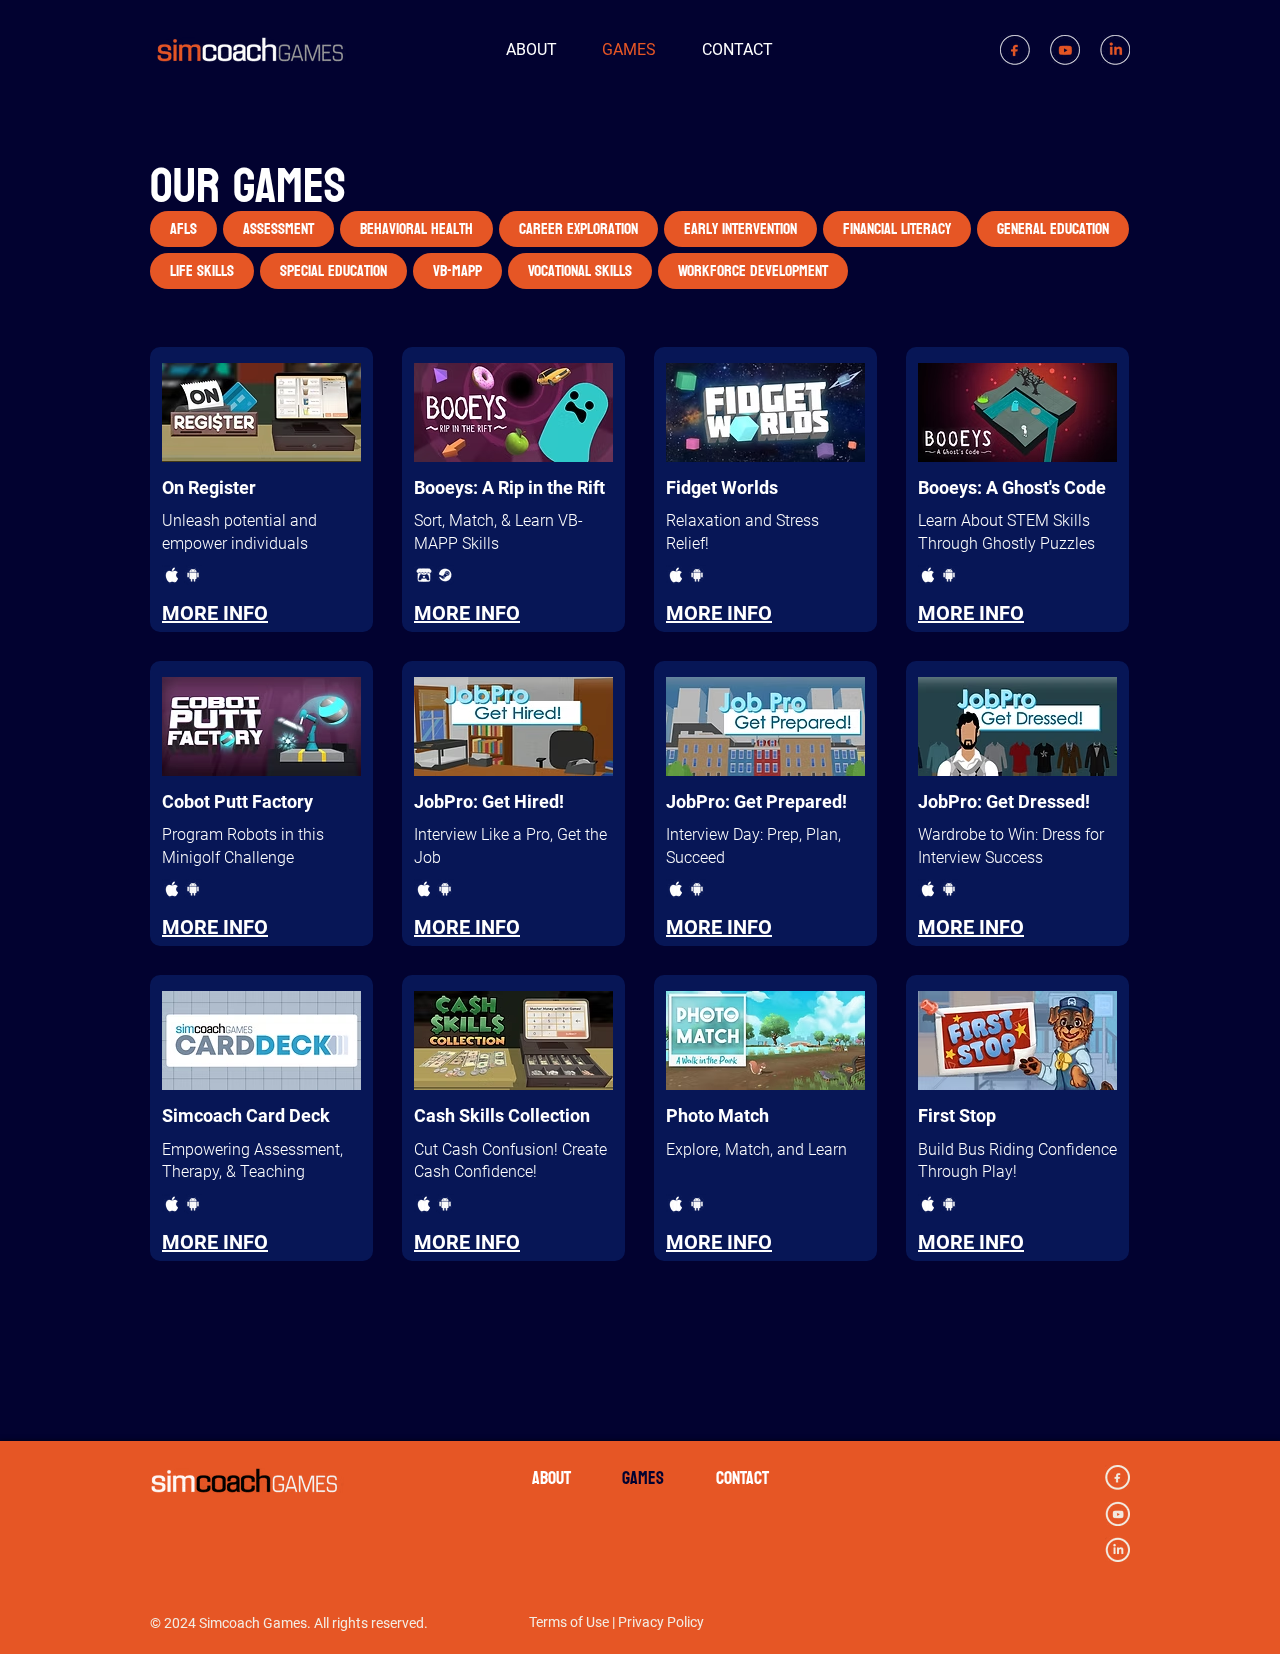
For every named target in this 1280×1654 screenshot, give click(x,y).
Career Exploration (578, 228)
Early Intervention (740, 228)
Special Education (333, 270)
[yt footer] (1117, 1513)
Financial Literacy (897, 228)
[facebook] (1015, 50)
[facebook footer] (1117, 1477)
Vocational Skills (580, 270)
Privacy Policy (661, 1622)
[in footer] (1117, 1549)
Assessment (278, 228)
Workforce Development (753, 270)
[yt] (1065, 50)
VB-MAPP (457, 270)
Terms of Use (569, 1622)
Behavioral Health (416, 228)
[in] (1115, 50)
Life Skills (202, 270)
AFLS (183, 228)
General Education (1053, 228)
